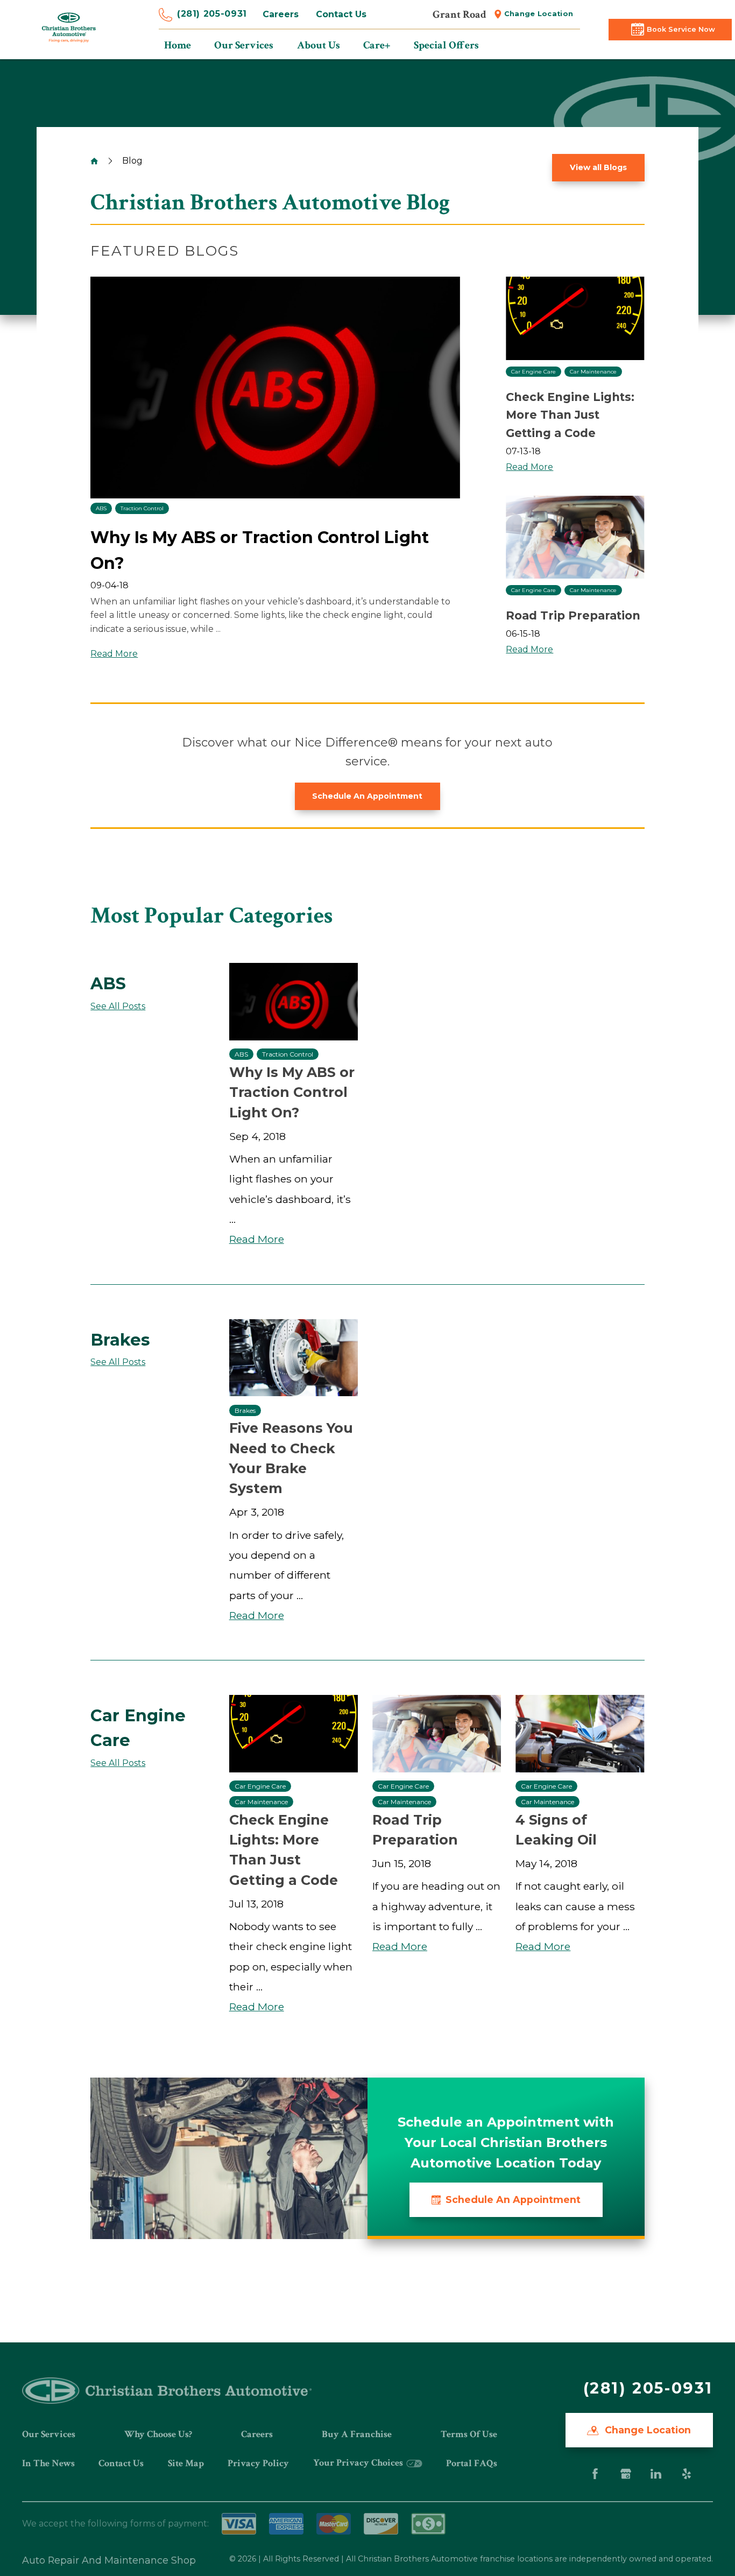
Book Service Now (681, 29)
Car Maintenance (593, 372)
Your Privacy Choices (359, 2463)
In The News (48, 2463)
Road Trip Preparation (573, 615)
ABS (101, 508)
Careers (281, 14)
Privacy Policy (258, 2463)
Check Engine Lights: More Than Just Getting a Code (570, 415)
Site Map (186, 2463)
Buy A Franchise (357, 2434)
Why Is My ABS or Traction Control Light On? (292, 1092)
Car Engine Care (533, 372)
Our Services (49, 2434)
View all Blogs (598, 167)
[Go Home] (94, 161)
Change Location (539, 14)
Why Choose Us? (158, 2434)
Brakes (245, 1410)
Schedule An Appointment (367, 796)
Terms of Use (469, 2434)
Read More (114, 654)
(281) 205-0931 (212, 14)
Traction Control (142, 508)
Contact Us (341, 14)
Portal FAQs (472, 2463)
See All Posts (118, 1006)
